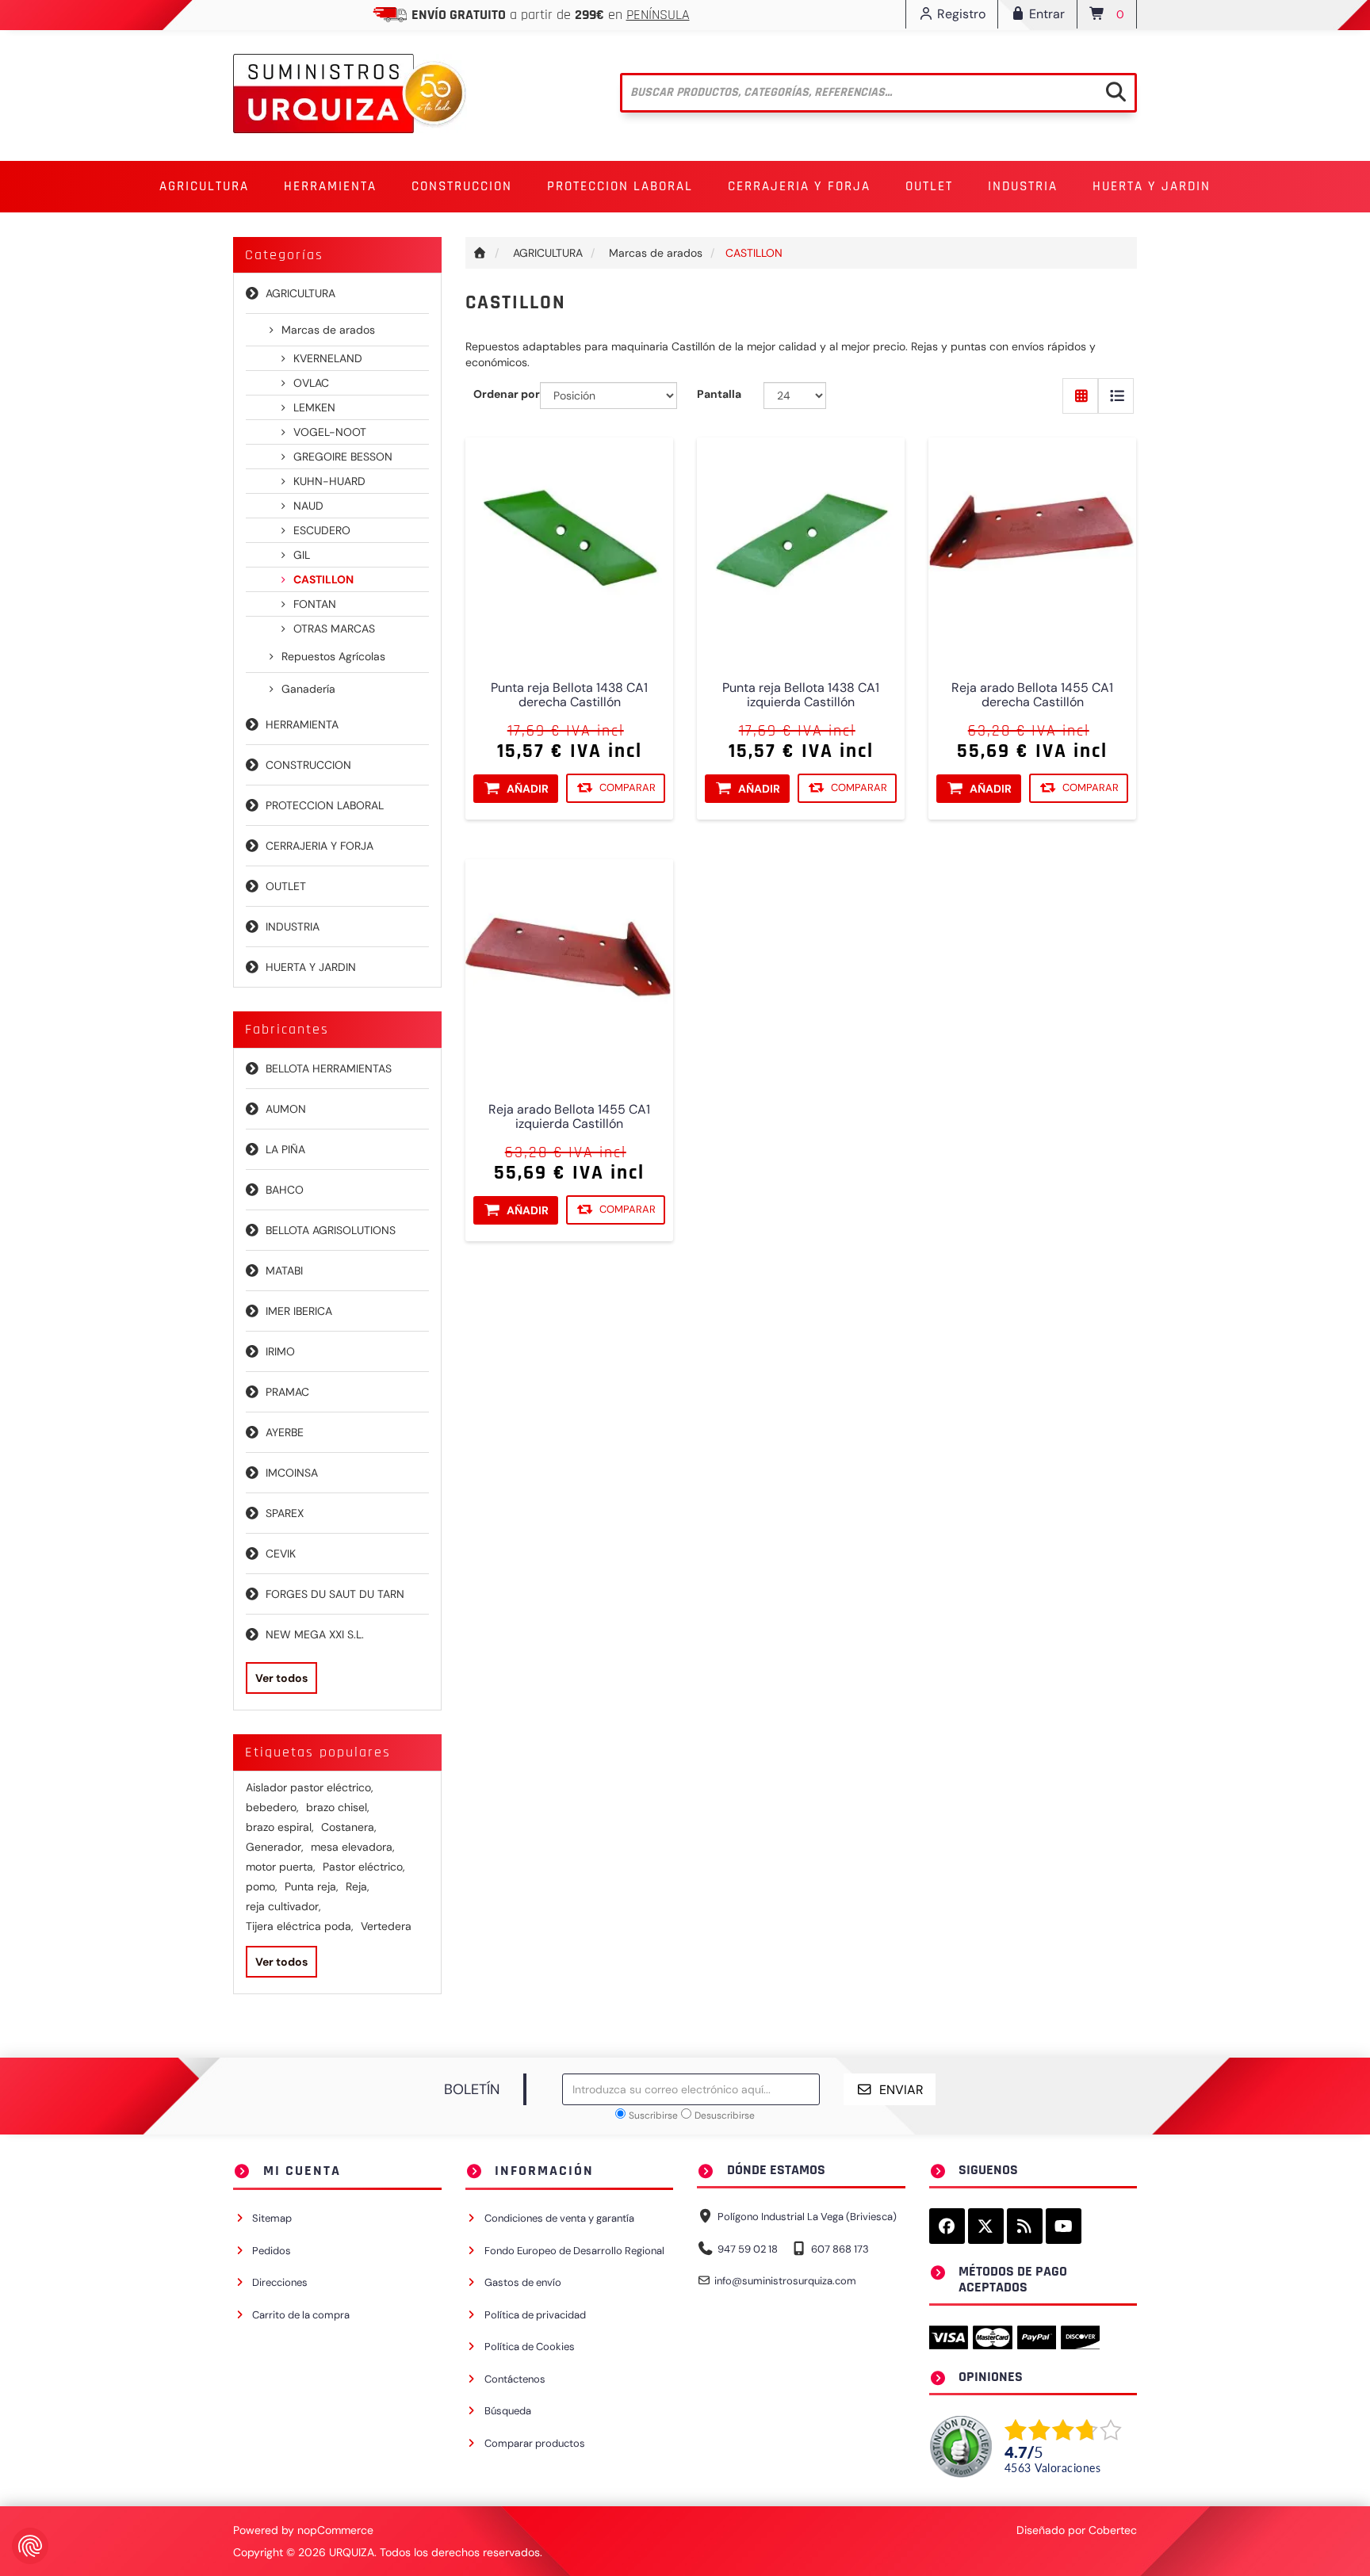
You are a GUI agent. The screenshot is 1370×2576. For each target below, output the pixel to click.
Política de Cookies (530, 2347)
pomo (262, 1886)
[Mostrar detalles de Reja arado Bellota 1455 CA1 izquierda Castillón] (569, 963)
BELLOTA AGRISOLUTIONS (331, 1230)
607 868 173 (840, 2249)
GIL (302, 555)
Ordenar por (507, 394)
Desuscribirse (725, 2115)
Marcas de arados (328, 330)
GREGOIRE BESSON (343, 457)
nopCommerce (335, 2530)
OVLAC (311, 383)
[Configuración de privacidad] (30, 2546)
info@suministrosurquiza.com (785, 2281)
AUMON (286, 1109)
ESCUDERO (322, 530)
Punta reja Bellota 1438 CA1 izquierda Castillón (801, 696)
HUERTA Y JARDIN (311, 967)
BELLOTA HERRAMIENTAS (329, 1068)
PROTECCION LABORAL (325, 805)
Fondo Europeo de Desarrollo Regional (574, 2251)
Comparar (628, 788)
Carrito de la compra (301, 2315)
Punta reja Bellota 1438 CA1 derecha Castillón (569, 696)
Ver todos (281, 1678)
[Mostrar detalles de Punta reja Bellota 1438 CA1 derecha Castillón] (569, 541)
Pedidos (272, 2251)
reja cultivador (283, 1906)
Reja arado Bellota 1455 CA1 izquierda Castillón (569, 1118)
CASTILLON (323, 579)
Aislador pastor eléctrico (310, 1787)
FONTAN (315, 604)
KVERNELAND (328, 358)
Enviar (901, 2090)
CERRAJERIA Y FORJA (320, 846)
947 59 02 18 (748, 2249)
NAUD (308, 506)
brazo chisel (338, 1807)
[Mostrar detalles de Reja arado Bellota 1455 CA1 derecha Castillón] (1032, 541)
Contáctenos (515, 2379)
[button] (204, 187)
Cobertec (1113, 2530)
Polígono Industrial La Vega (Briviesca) (807, 2217)
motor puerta (281, 1867)
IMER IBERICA (299, 1311)
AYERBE (285, 1432)
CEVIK (281, 1554)
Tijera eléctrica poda (300, 1926)
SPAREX (285, 1513)
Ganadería (308, 689)
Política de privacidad (535, 2315)
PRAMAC (287, 1392)
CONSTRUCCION (308, 765)
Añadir (528, 789)
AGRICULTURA (300, 293)
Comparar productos (535, 2443)
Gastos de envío (523, 2282)
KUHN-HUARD (329, 481)
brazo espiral (280, 1827)
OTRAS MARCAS (334, 629)
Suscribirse (653, 2115)
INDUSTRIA (293, 927)
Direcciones (280, 2282)
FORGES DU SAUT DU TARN (335, 1594)
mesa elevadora (353, 1847)
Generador (275, 1847)
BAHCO (285, 1190)
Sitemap (272, 2218)
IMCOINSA (292, 1473)
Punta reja (312, 1886)
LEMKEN (314, 407)
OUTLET (929, 186)
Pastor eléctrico (364, 1867)
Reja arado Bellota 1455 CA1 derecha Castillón (1033, 696)
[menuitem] (204, 187)
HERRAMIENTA (302, 724)
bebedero (272, 1807)
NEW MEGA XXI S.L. (315, 1634)
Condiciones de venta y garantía (559, 2218)
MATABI (284, 1271)
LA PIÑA (285, 1149)
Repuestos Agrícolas (333, 656)
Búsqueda (508, 2411)
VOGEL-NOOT (330, 432)
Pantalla (719, 394)
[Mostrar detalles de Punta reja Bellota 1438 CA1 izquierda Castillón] (801, 541)
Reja (358, 1886)
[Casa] (480, 253)
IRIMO (280, 1351)
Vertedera (386, 1926)
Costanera (349, 1827)
